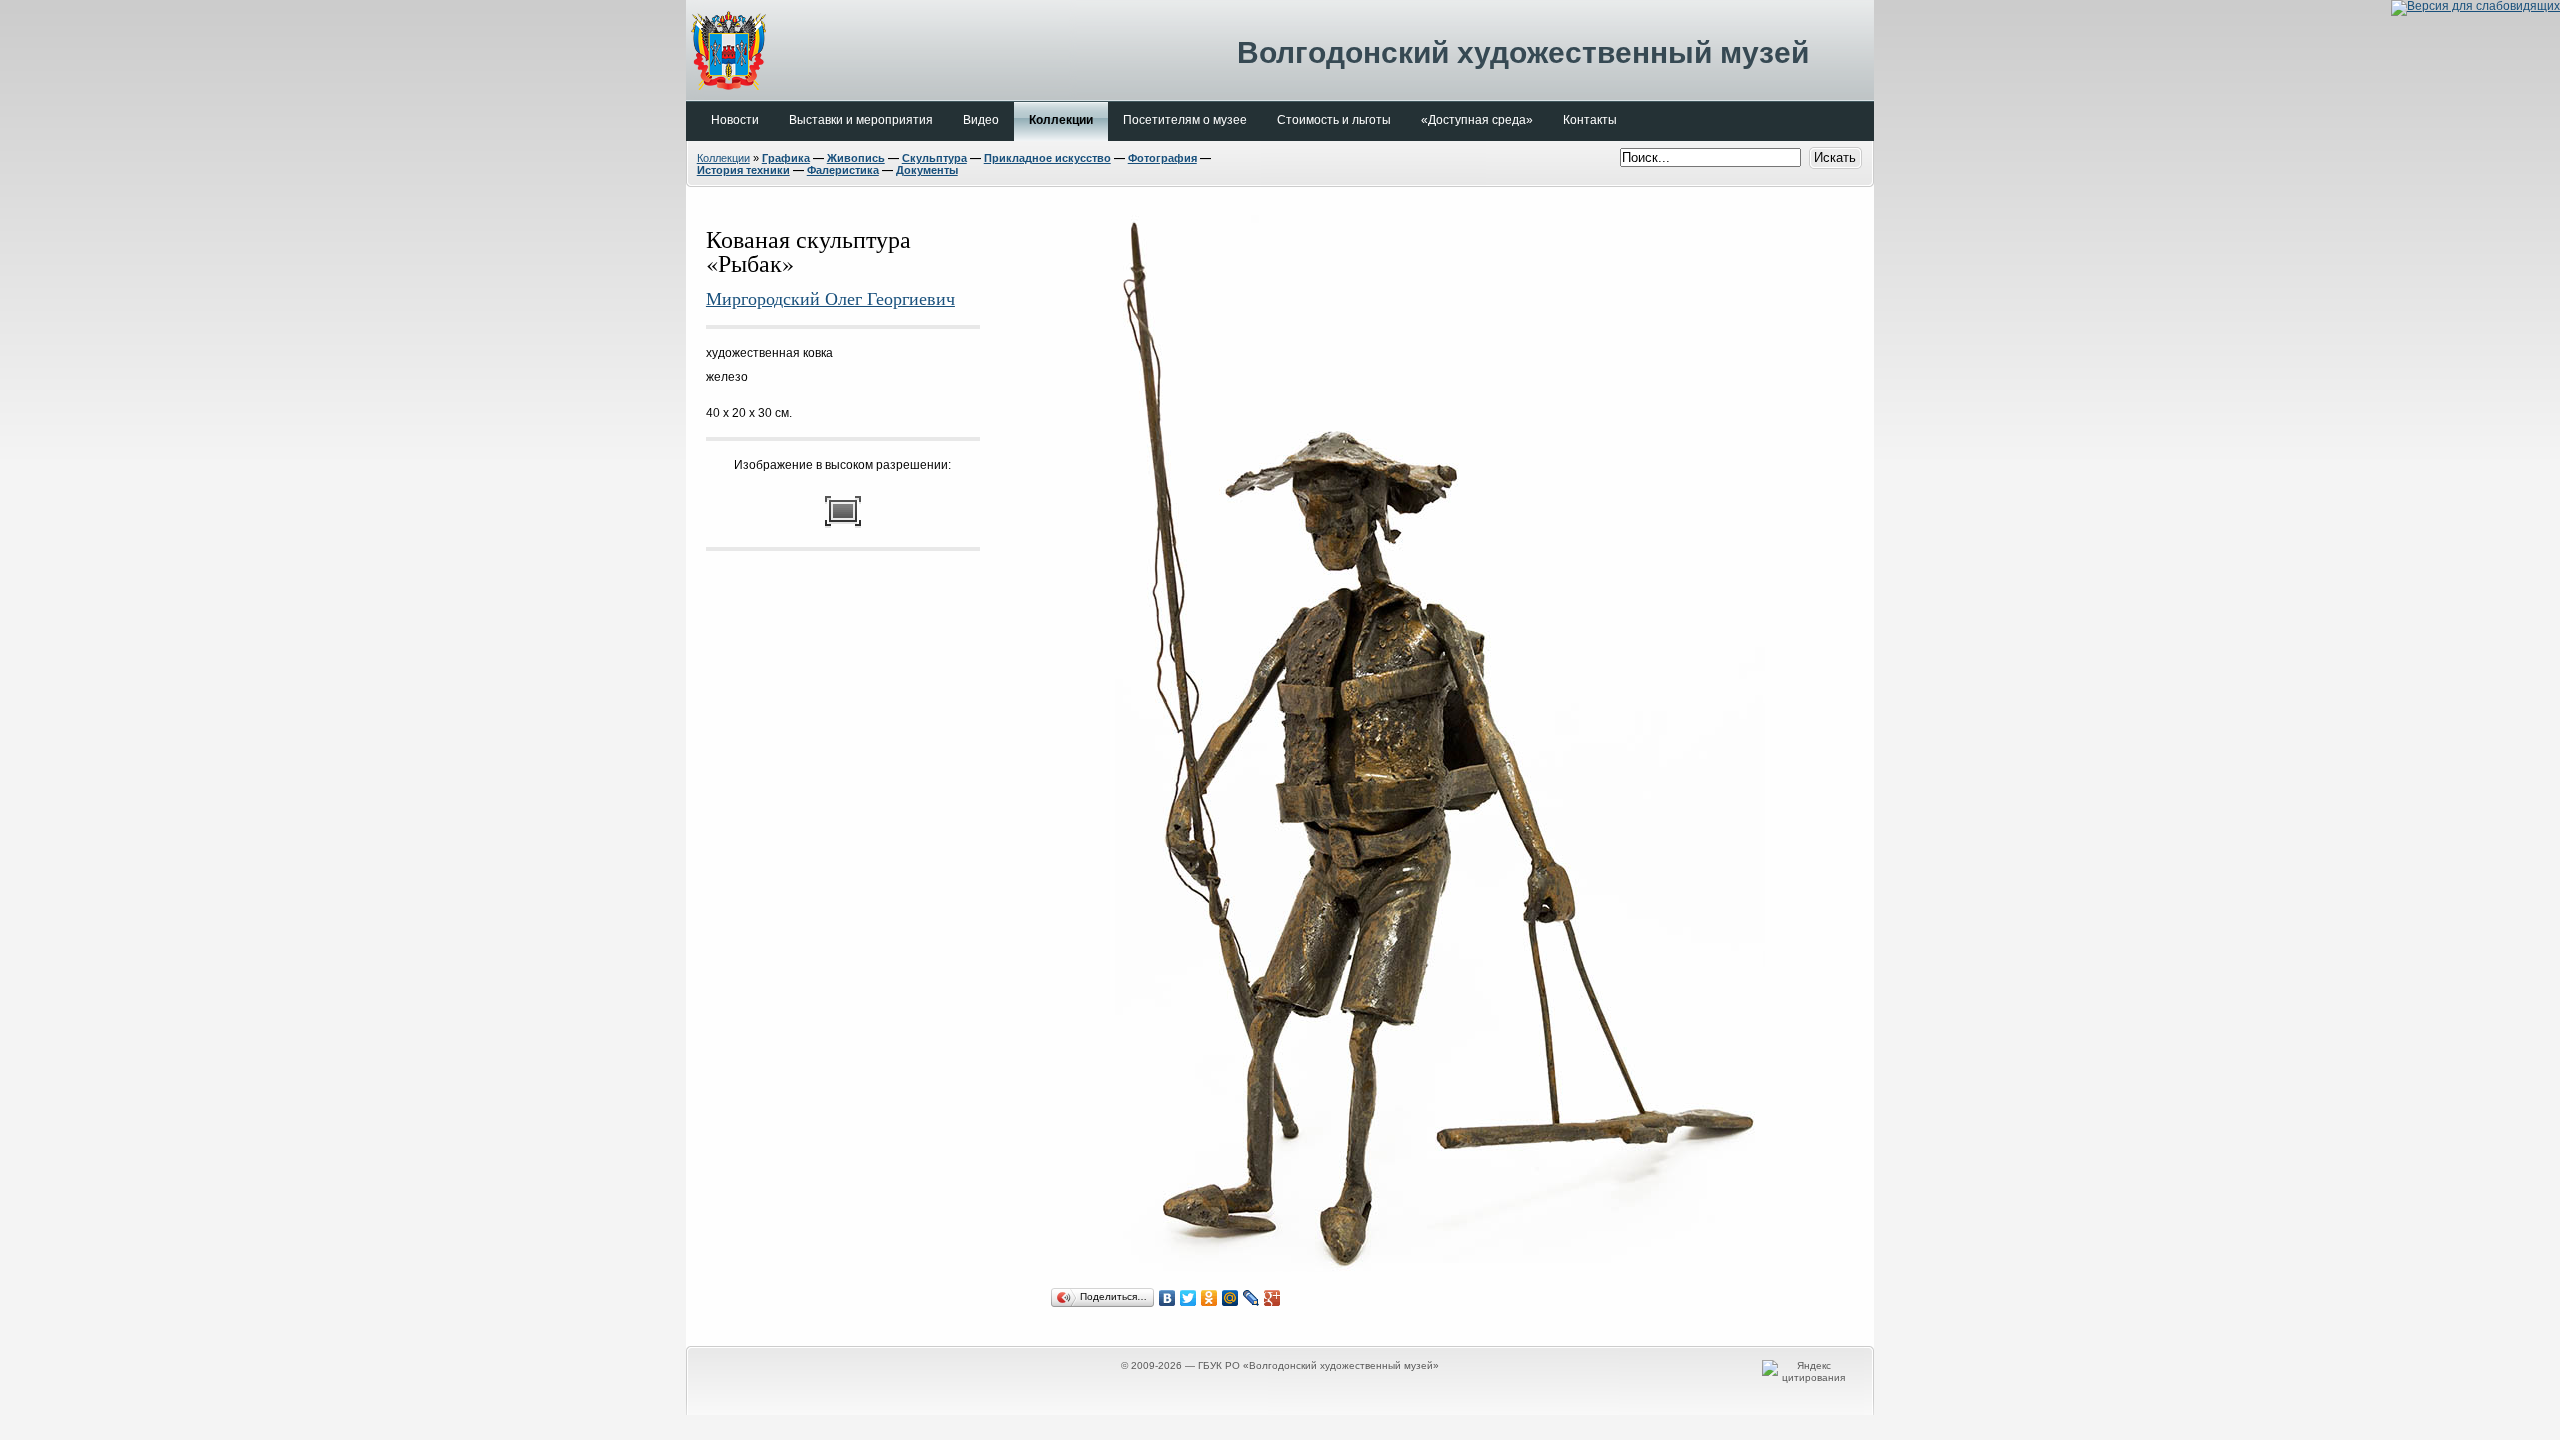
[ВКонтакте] (1167, 1298)
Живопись (856, 158)
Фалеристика (843, 170)
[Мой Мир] (1230, 1298)
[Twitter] (1188, 1298)
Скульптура (934, 158)
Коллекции (723, 158)
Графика (786, 158)
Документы (927, 170)
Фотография (1162, 158)
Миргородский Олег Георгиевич (830, 298)
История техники (743, 170)
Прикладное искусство (1047, 158)
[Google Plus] (1272, 1298)
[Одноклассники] (1209, 1298)
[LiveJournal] (1251, 1298)
